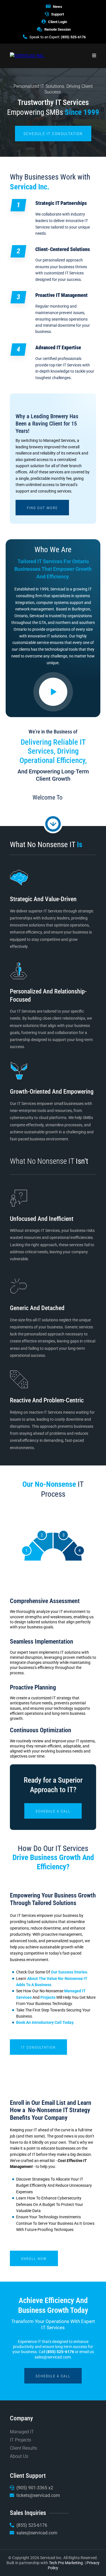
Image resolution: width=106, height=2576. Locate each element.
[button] (94, 56)
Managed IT (22, 2432)
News (58, 7)
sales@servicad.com (53, 2357)
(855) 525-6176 (73, 37)
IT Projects (20, 2440)
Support (58, 14)
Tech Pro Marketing (66, 2563)
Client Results (23, 2448)
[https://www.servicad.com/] (27, 56)
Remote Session (58, 29)
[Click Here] (53, 692)
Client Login (58, 22)
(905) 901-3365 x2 (35, 2488)
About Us (19, 2456)
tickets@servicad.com (38, 2495)
